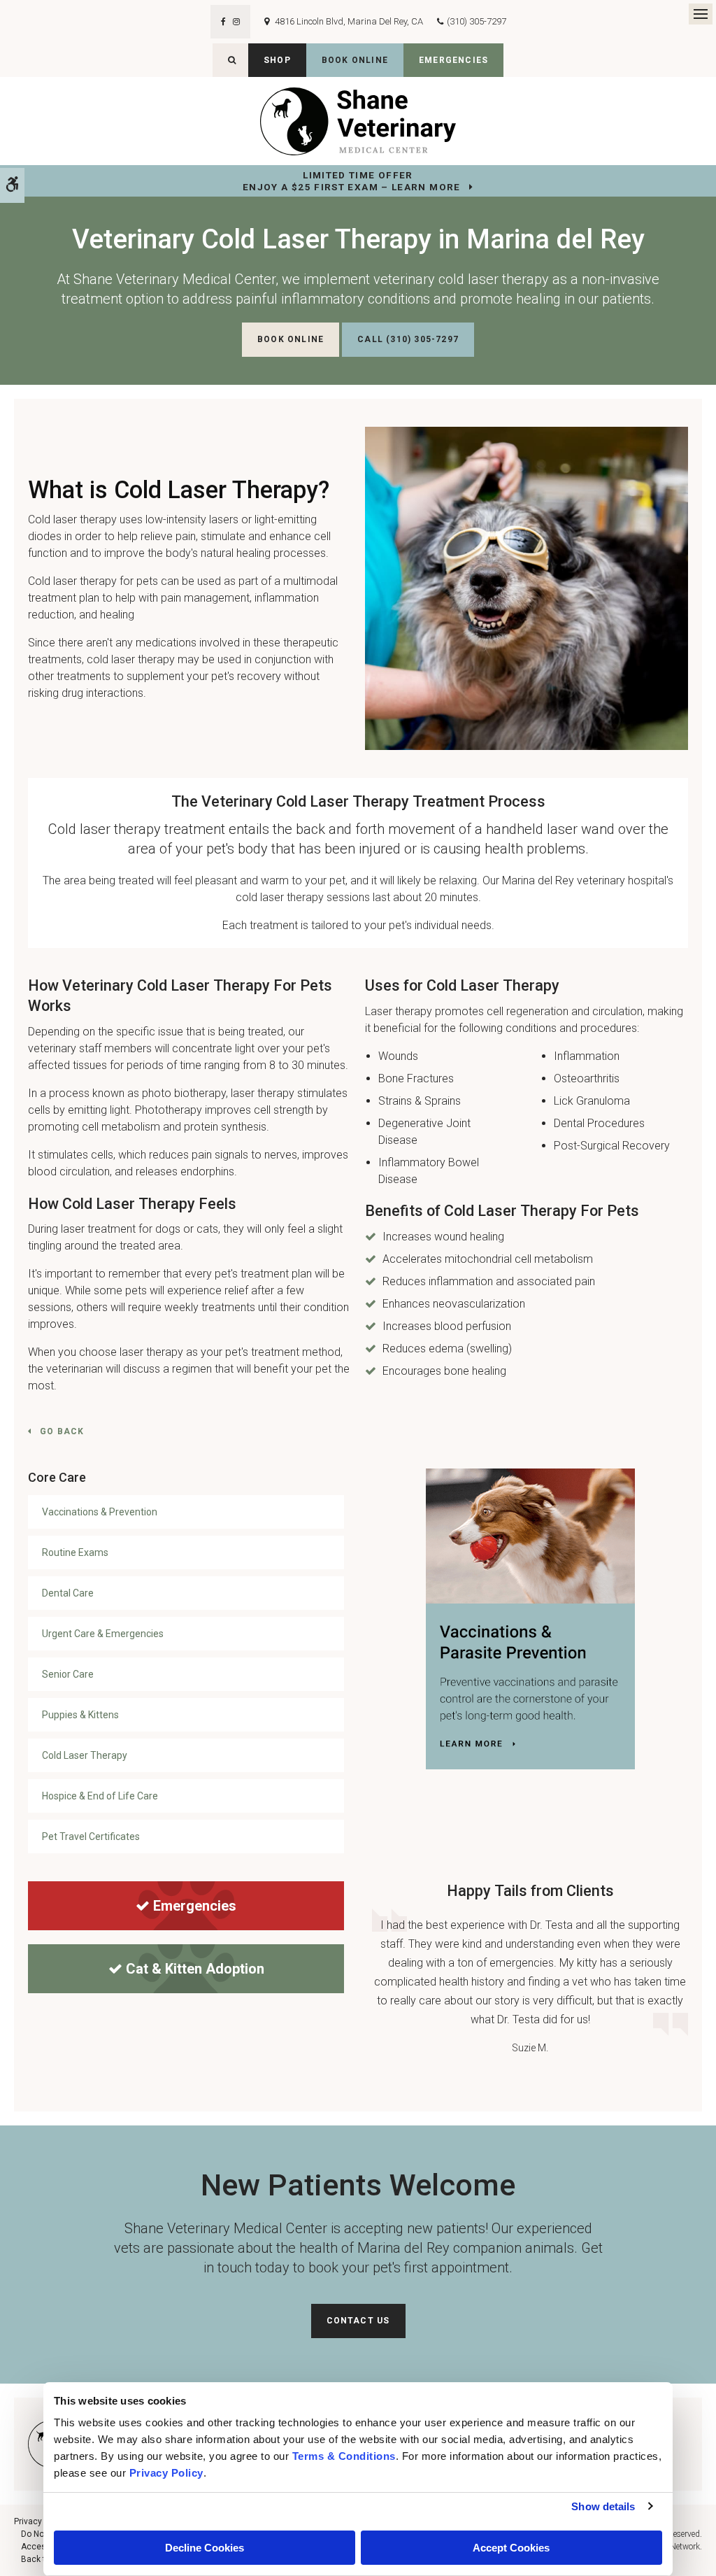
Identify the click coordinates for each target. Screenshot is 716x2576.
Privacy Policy (41, 2521)
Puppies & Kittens (80, 1715)
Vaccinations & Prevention (100, 1512)
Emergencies (453, 60)
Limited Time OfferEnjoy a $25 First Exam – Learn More (352, 181)
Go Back (62, 1431)
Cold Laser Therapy (85, 1755)
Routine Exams (75, 1552)
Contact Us (358, 2321)
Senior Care (68, 1674)
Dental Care (68, 1593)
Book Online (355, 60)
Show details (603, 2506)
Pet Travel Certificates (91, 1837)
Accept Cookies (511, 2548)
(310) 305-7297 (477, 21)
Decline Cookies (205, 2548)
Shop (277, 60)
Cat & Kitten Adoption (195, 1969)
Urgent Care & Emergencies (103, 1634)
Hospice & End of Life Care (100, 1796)
